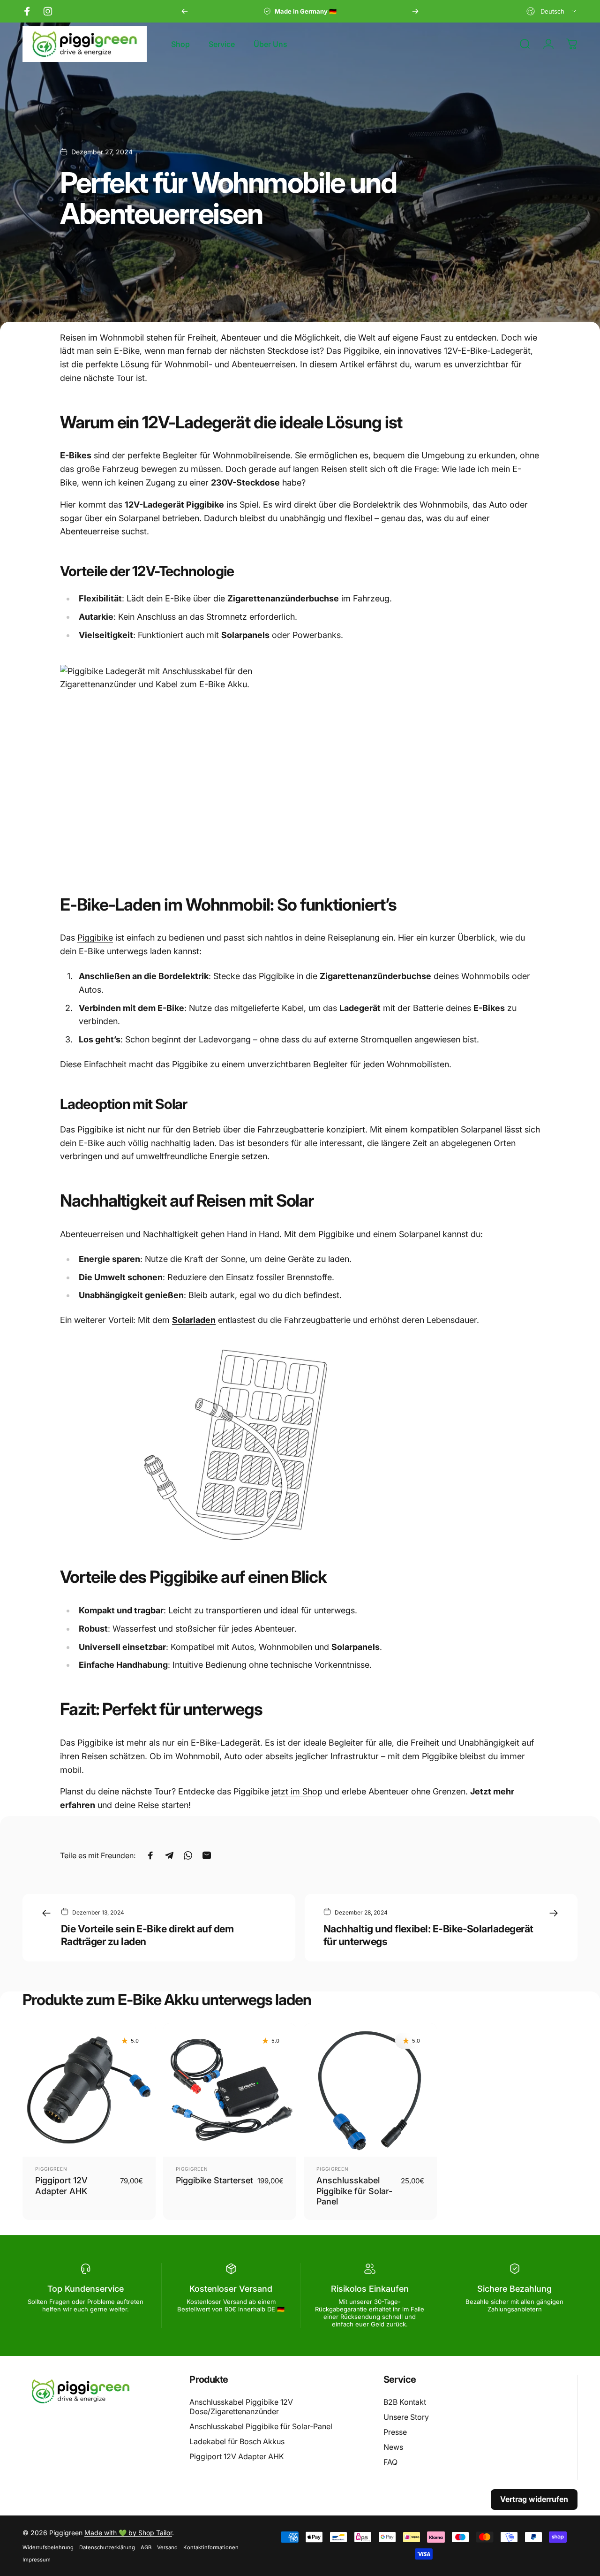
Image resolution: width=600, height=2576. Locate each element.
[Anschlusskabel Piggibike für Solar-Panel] (370, 2090)
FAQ (390, 2462)
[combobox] (552, 11)
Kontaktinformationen (211, 2547)
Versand (167, 2547)
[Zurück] (185, 11)
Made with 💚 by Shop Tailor (128, 2533)
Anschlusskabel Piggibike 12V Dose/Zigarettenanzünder (241, 2407)
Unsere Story (406, 2417)
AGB (146, 2547)
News (393, 2447)
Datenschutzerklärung (107, 2547)
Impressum (37, 2560)
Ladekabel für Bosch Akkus (237, 2441)
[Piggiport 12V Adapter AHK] (89, 2090)
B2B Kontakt (405, 2402)
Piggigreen (51, 2169)
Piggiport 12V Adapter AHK (237, 2456)
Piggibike (95, 938)
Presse (395, 2432)
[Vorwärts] (415, 11)
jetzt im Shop (297, 1791)
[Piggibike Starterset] (230, 2090)
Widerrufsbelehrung (48, 2547)
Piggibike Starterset (214, 2180)
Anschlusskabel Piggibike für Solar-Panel (354, 2191)
